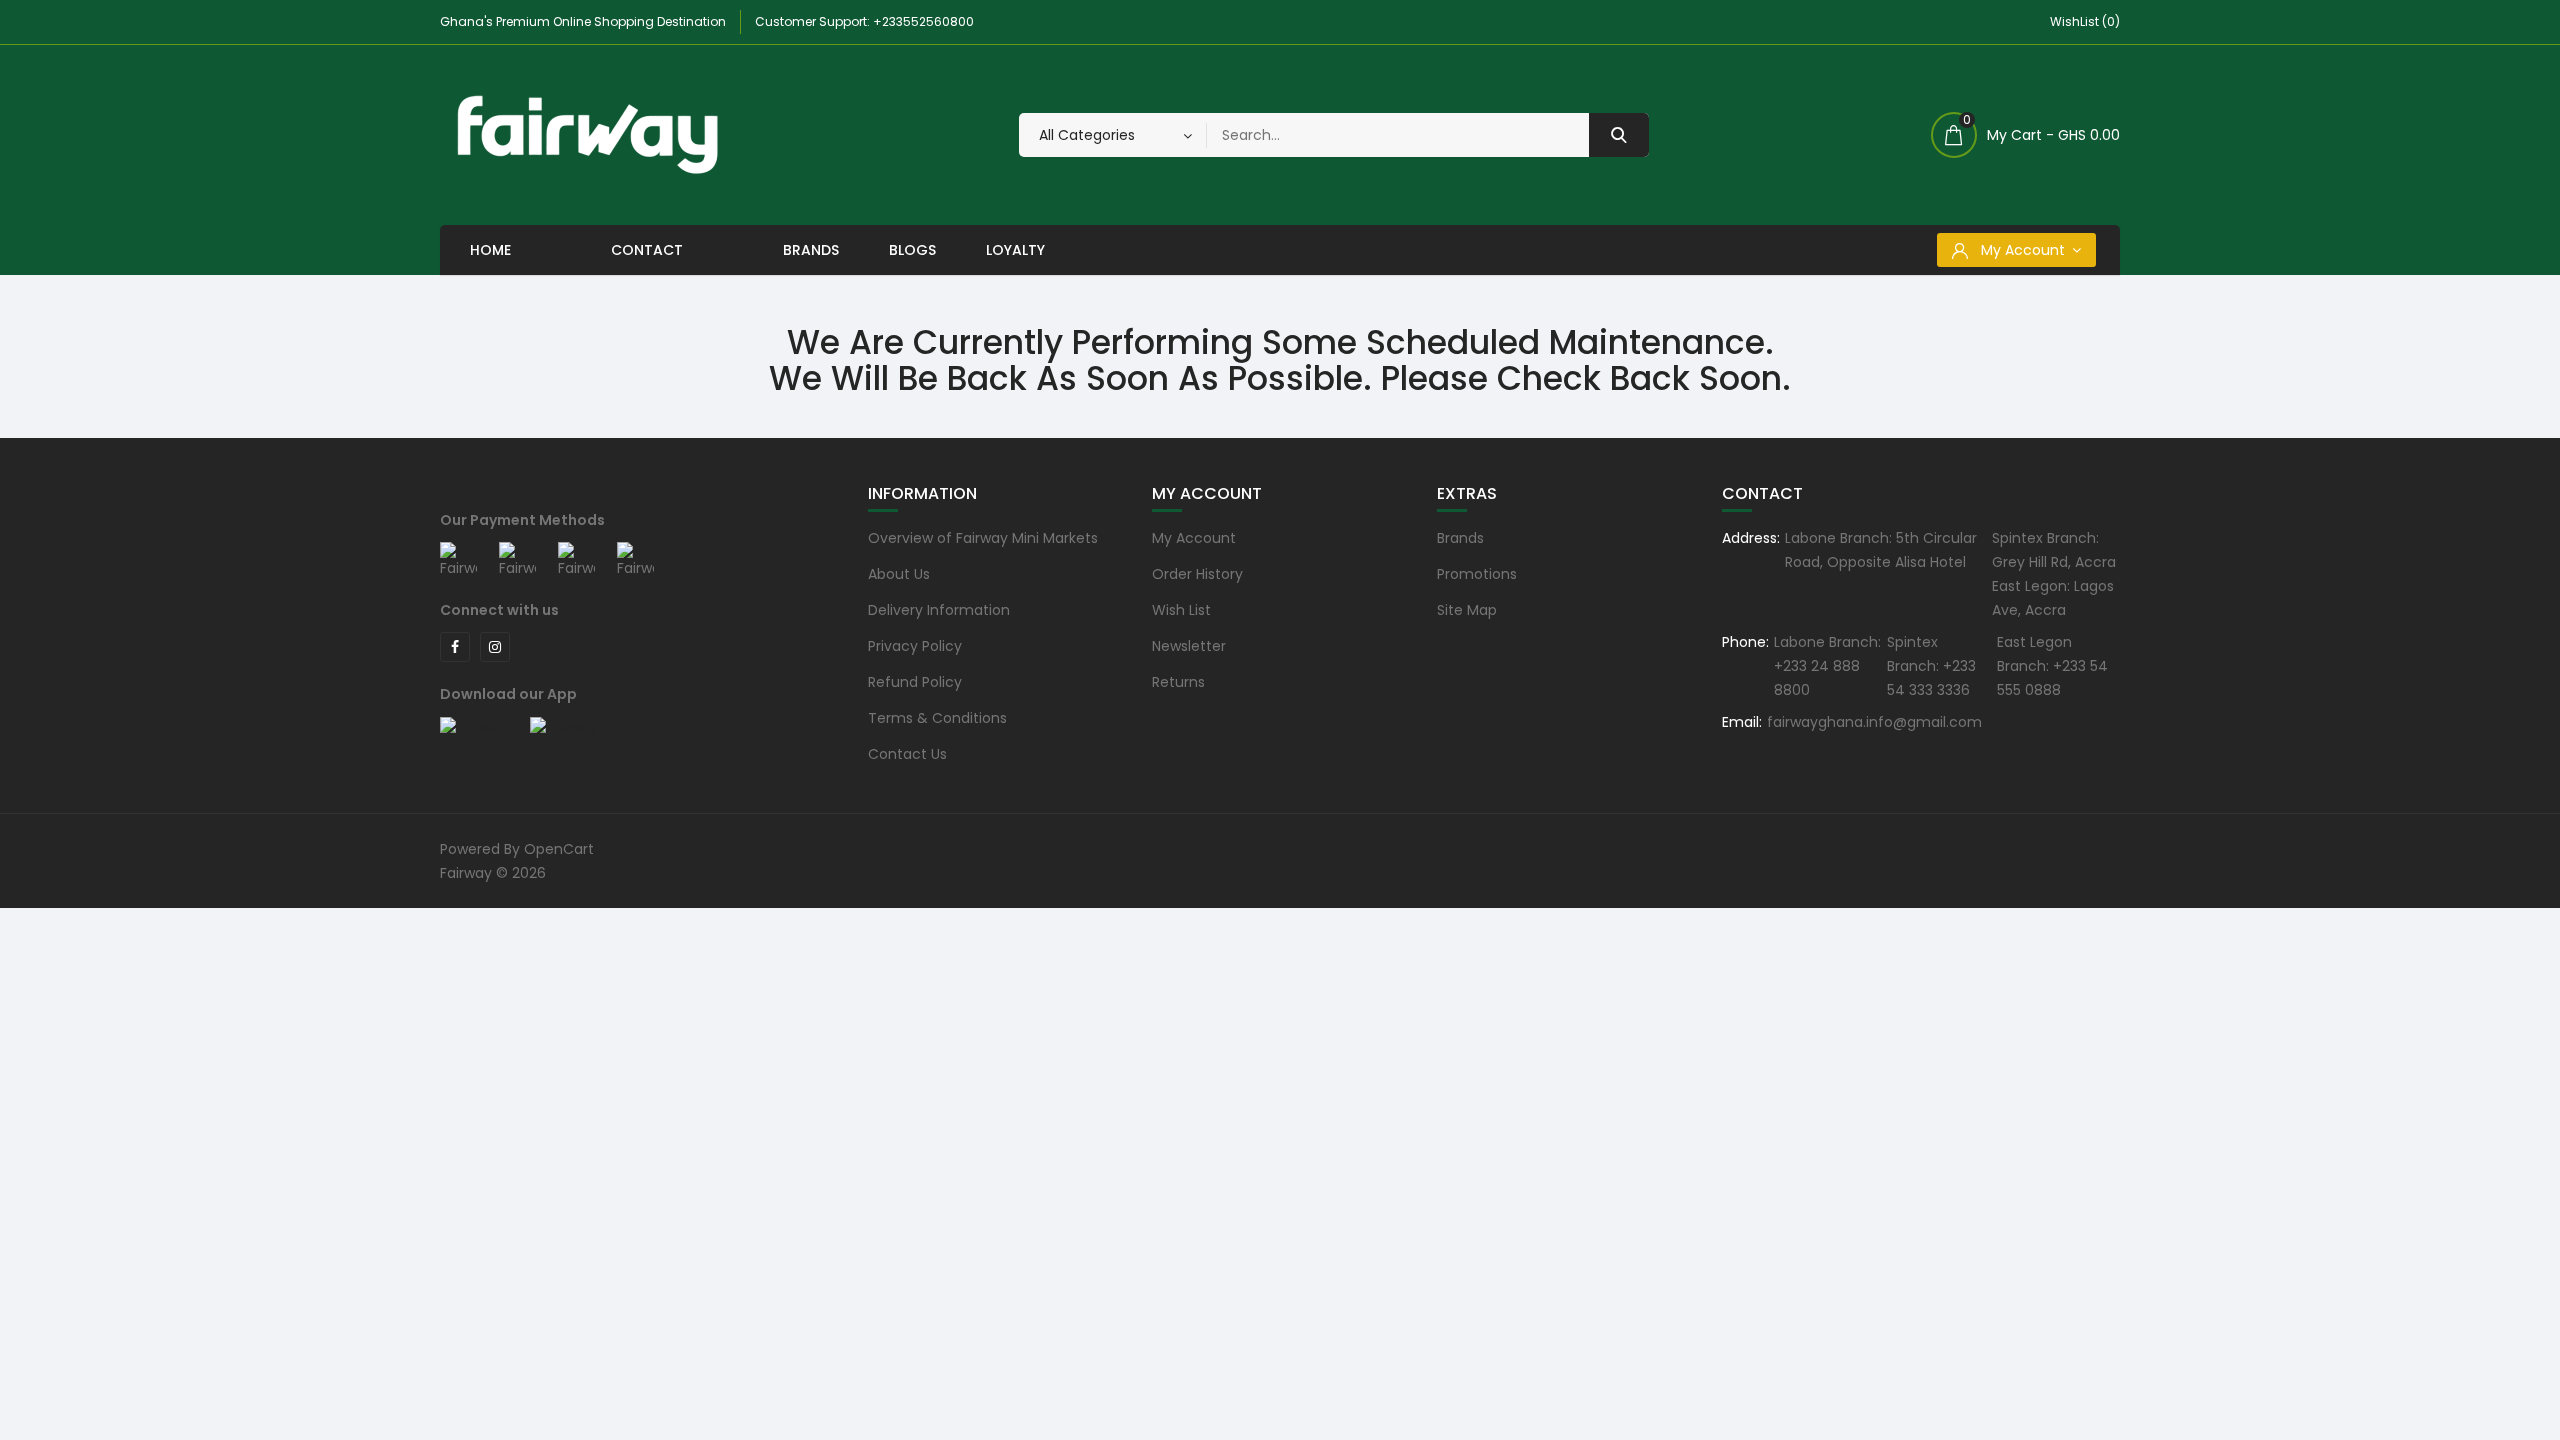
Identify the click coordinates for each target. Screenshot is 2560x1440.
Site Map (1467, 610)
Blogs (912, 250)
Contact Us (907, 754)
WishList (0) (2085, 21)
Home (490, 250)
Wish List (1181, 610)
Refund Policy (915, 682)
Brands (811, 250)
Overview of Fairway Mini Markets (983, 538)
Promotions (1477, 574)
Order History (1197, 574)
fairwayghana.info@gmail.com (1874, 722)
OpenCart (559, 849)
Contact (647, 250)
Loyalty (1015, 250)
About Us (899, 574)
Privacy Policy (915, 646)
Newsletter (1189, 646)
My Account (1194, 538)
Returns (1178, 682)
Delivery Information (939, 610)
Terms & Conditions (937, 718)
